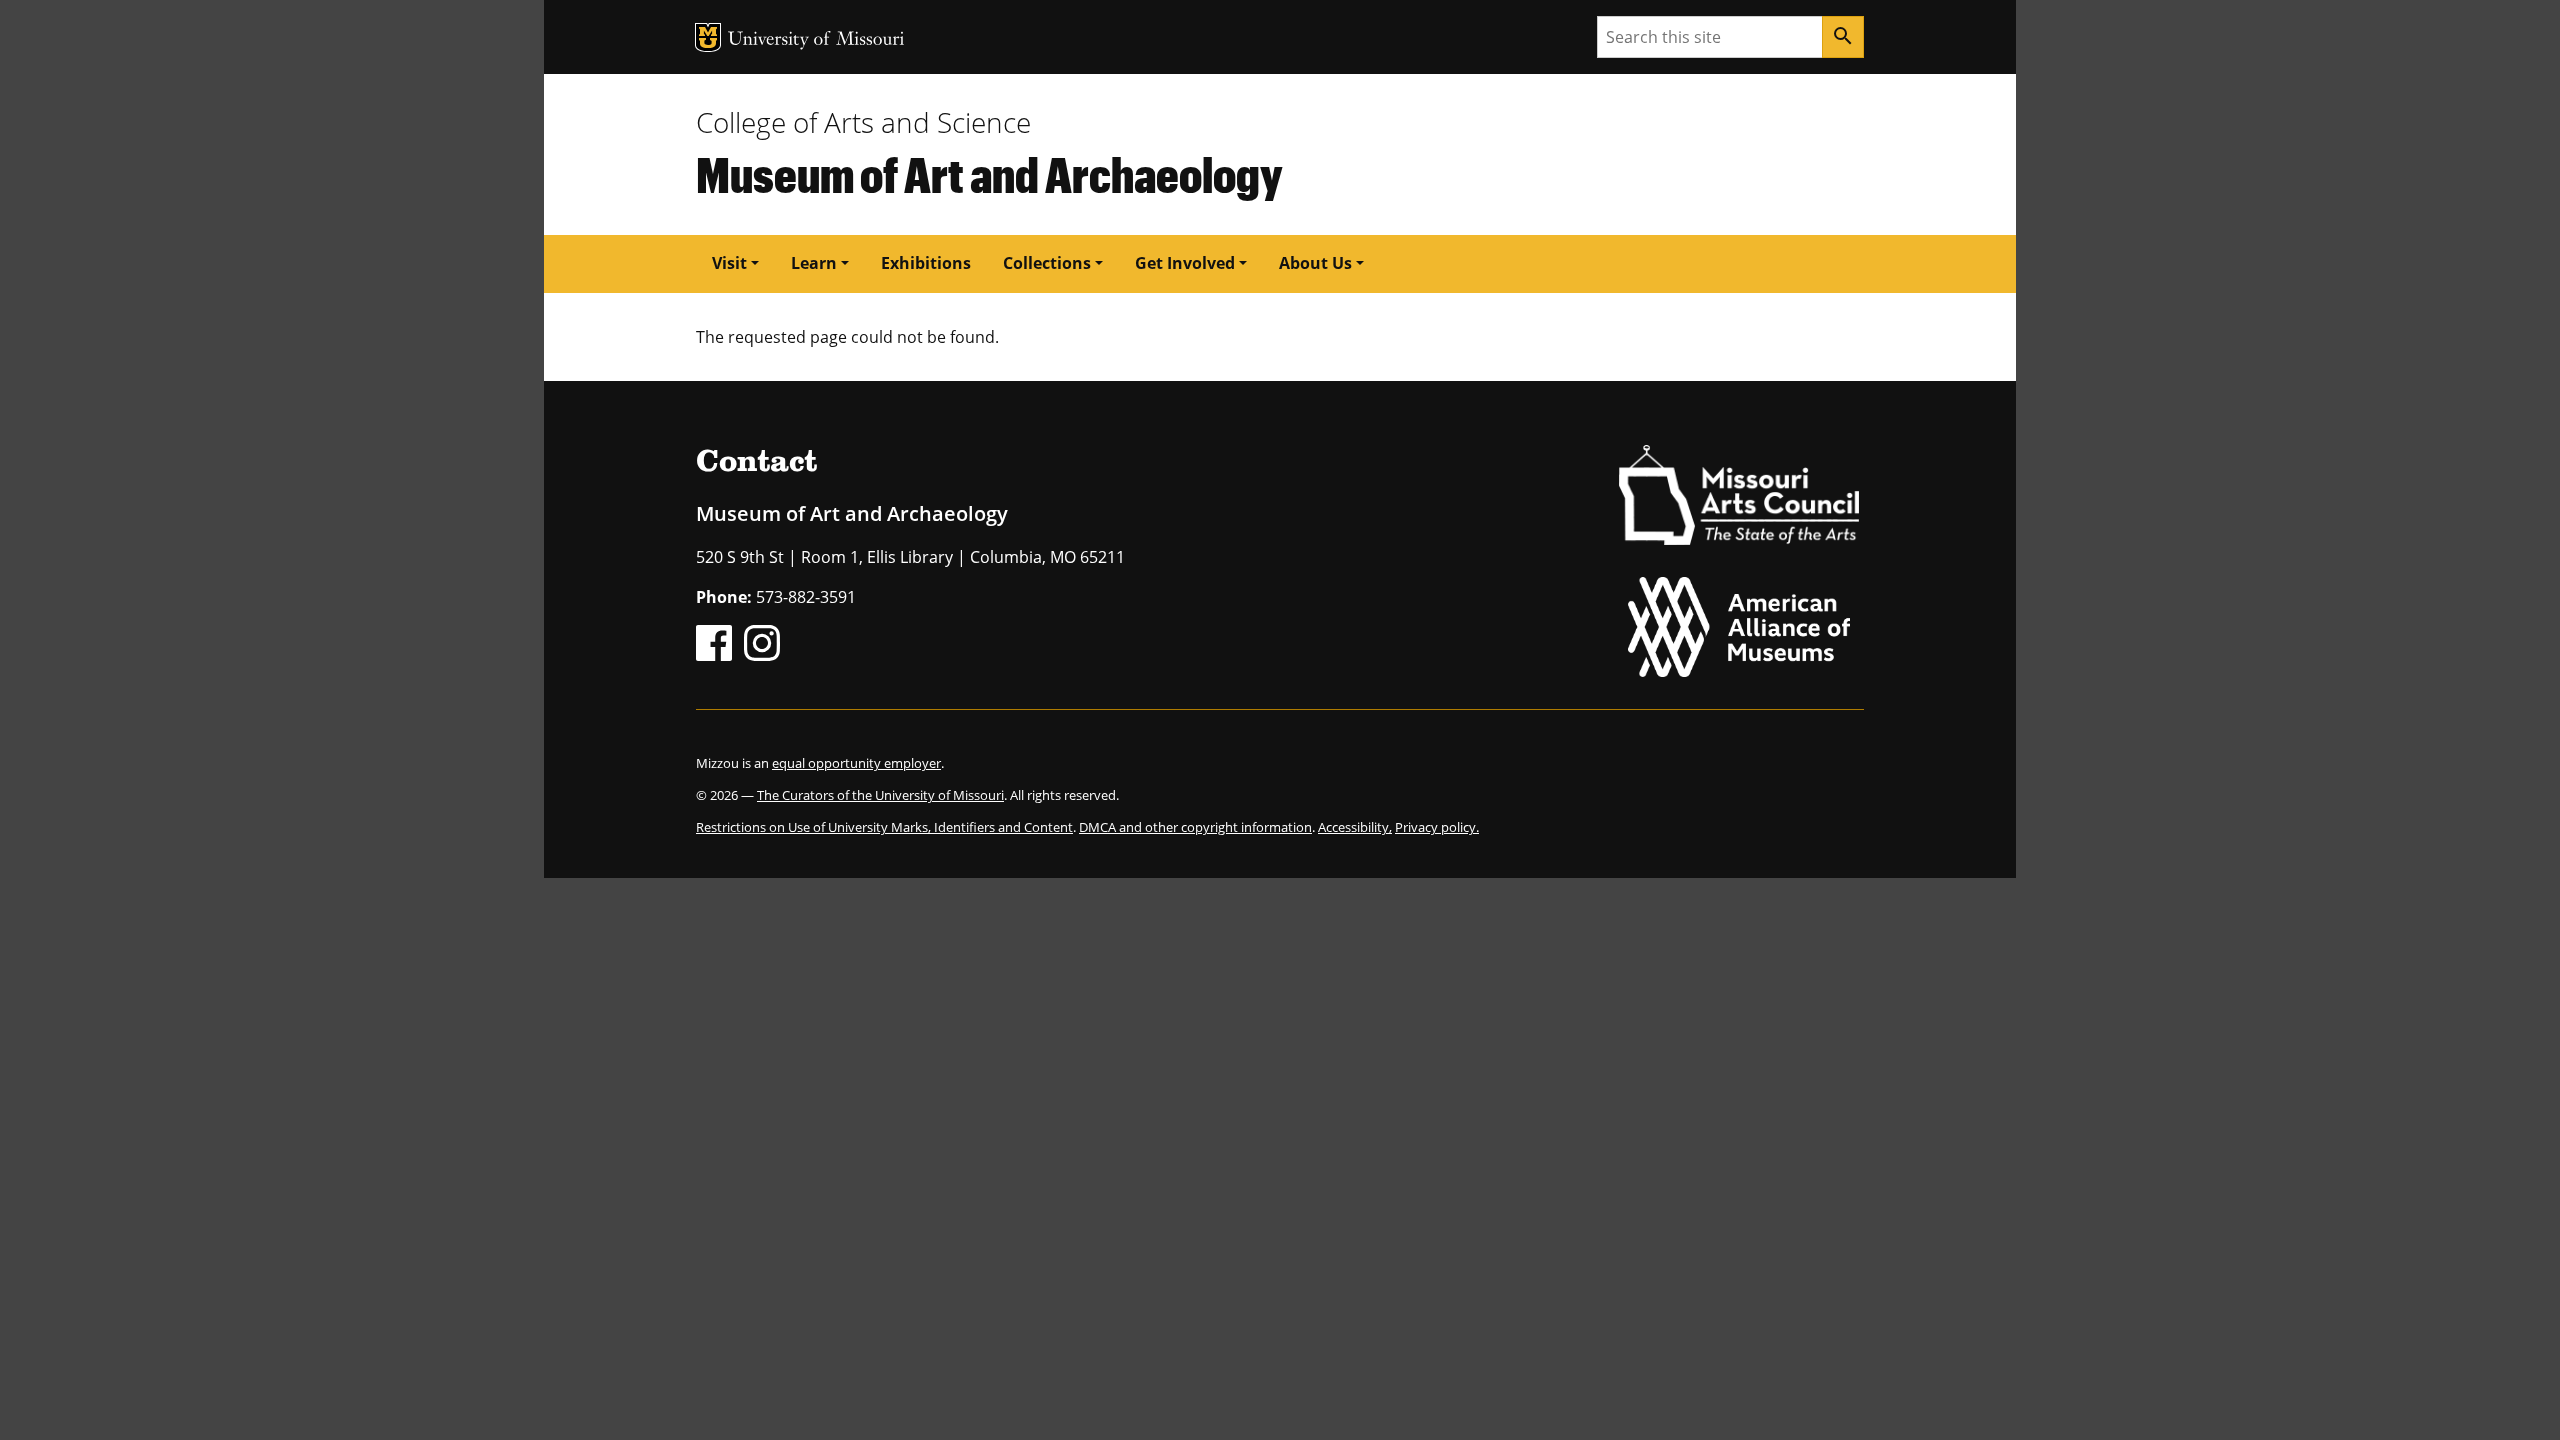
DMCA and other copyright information (1195, 827)
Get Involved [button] (1185, 263)
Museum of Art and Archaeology (989, 174)
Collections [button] (1047, 263)
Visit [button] (729, 263)
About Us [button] (1315, 263)
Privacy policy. (1437, 827)
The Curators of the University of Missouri (880, 795)
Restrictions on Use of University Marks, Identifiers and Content (884, 827)
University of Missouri (816, 40)
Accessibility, (1355, 827)
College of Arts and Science (863, 122)
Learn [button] (814, 263)
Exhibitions (926, 263)
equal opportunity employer (856, 763)
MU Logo (708, 37)
